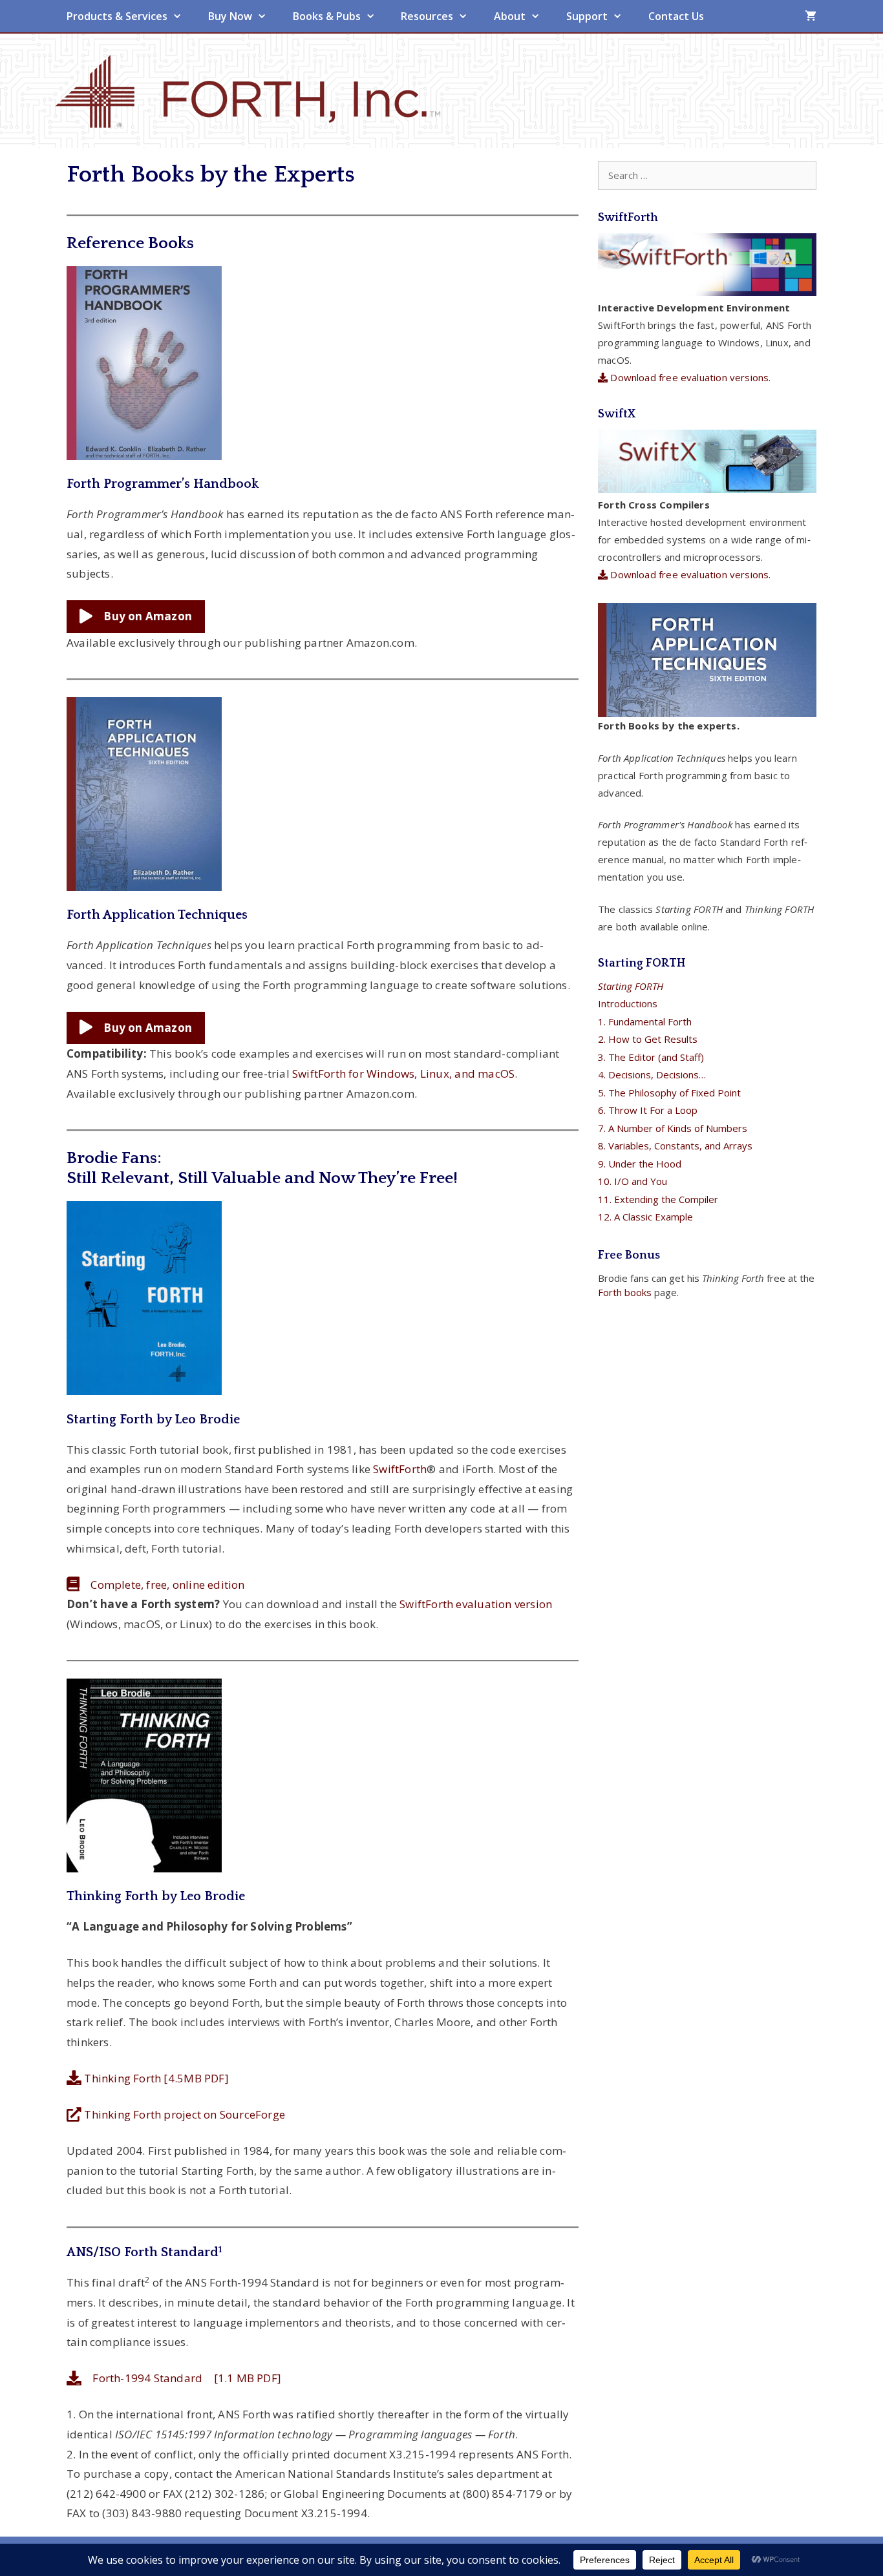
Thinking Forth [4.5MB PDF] (155, 2078)
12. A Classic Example (645, 1217)
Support (587, 16)
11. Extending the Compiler (658, 1199)
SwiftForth (400, 1469)
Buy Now (230, 16)
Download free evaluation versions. (689, 377)
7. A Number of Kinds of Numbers (673, 1128)
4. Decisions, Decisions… (652, 1074)
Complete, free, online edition (162, 1585)
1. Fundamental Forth (645, 1021)
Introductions (628, 1003)
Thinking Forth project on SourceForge (183, 2114)
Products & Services (117, 16)
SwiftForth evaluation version (476, 1604)
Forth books (625, 1292)
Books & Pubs (327, 16)
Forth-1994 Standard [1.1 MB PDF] (181, 2378)
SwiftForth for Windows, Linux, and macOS (403, 1073)
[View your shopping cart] (811, 16)
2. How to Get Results (648, 1039)
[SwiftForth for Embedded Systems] (707, 489)
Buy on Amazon (142, 616)
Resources (427, 16)
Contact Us (676, 16)
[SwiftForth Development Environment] (707, 292)
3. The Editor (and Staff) (651, 1057)
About (510, 16)
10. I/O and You (633, 1181)
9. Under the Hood (640, 1164)
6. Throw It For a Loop (648, 1110)
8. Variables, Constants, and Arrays (675, 1146)
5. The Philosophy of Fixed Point (669, 1093)
